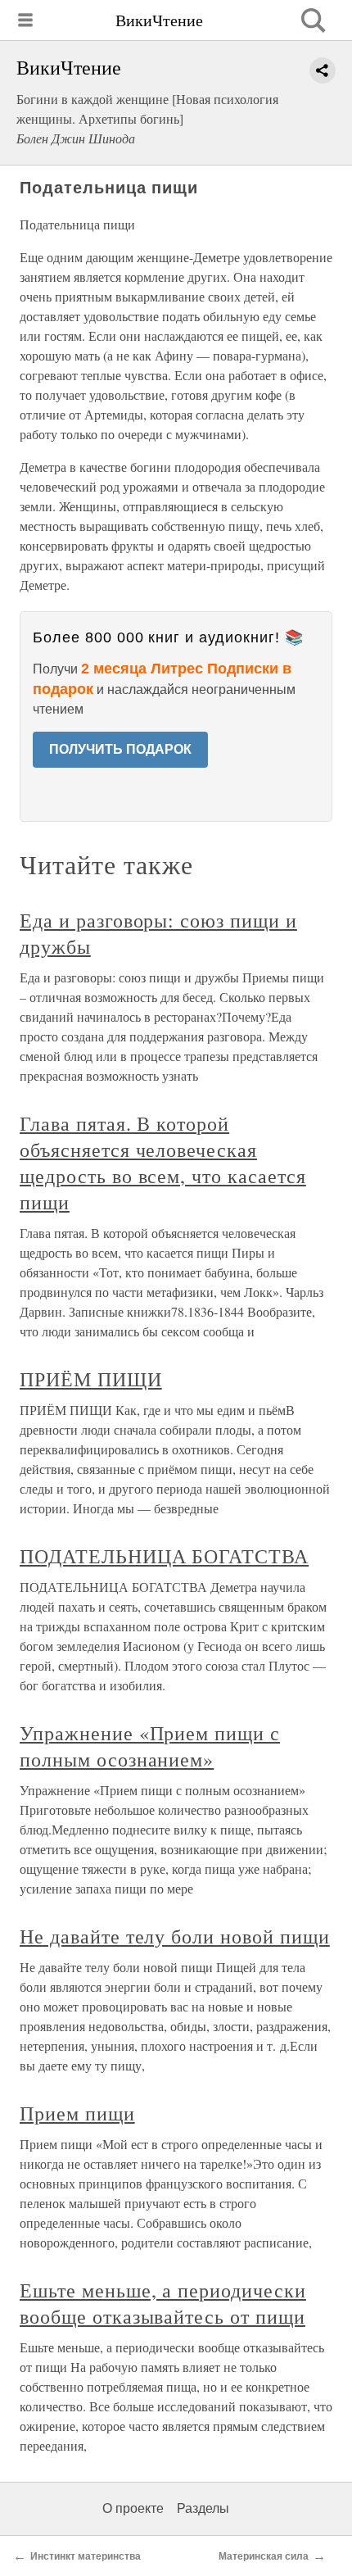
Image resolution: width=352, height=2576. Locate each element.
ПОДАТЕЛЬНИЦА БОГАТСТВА (164, 1556)
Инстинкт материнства (86, 2556)
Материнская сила (264, 2556)
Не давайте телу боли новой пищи (175, 1936)
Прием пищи (77, 2113)
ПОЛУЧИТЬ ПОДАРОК (120, 749)
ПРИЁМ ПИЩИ (91, 1379)
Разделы (203, 2508)
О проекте (133, 2508)
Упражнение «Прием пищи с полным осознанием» (150, 1746)
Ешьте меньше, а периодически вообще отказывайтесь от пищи (163, 2303)
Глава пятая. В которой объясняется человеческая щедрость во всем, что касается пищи (163, 1163)
